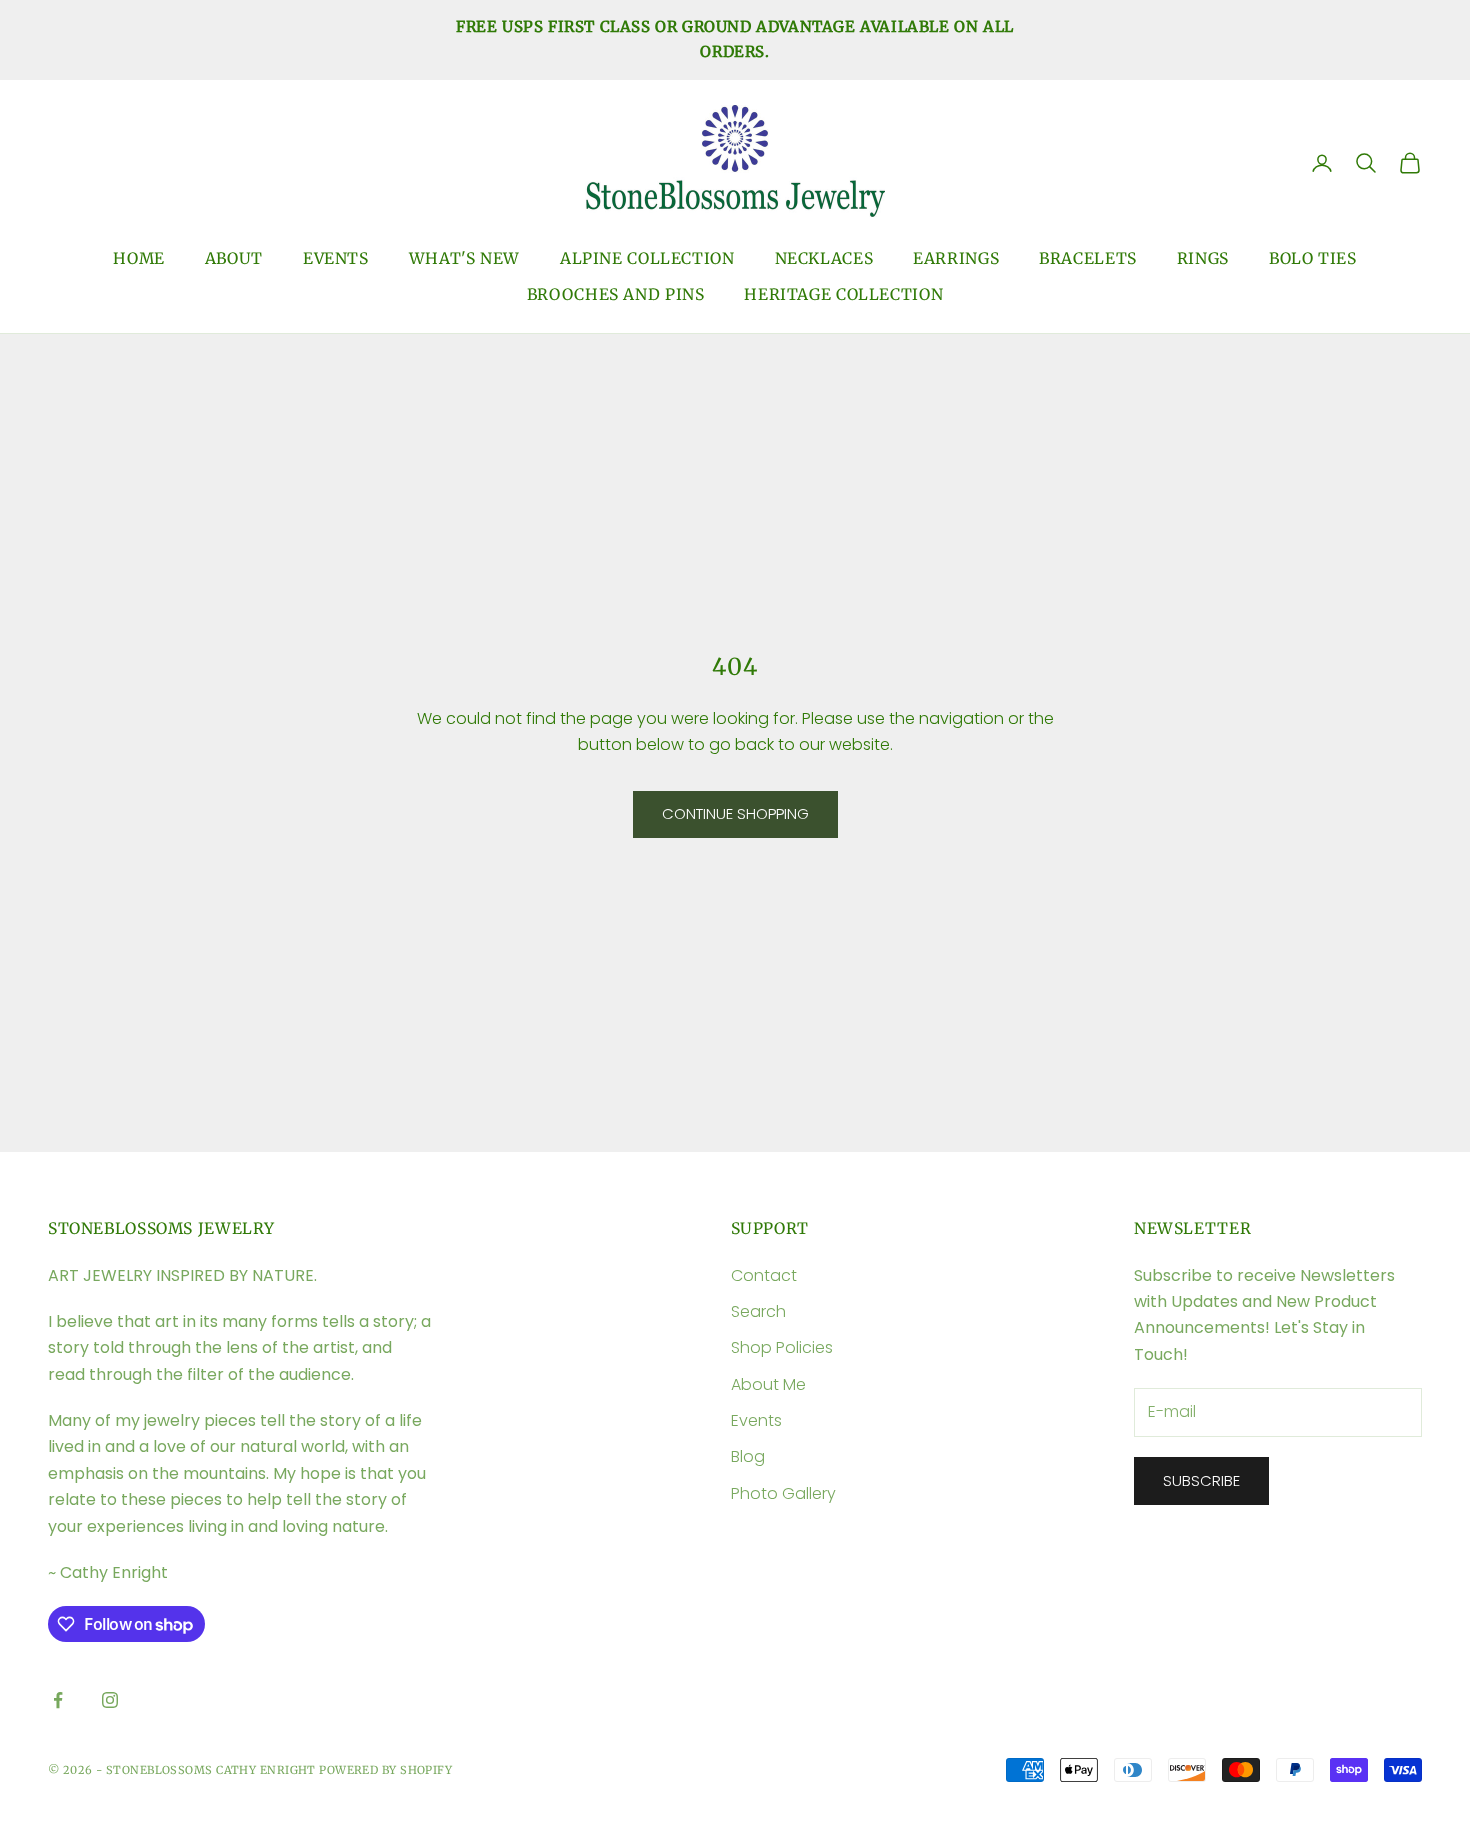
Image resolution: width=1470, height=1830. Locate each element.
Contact (764, 1275)
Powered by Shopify (385, 1770)
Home (139, 258)
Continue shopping (735, 813)
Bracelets (1088, 258)
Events (336, 258)
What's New (464, 258)
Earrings (956, 258)
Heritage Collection (843, 294)
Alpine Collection (647, 258)
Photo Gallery (783, 1493)
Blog (748, 1456)
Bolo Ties (1313, 258)
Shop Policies (782, 1347)
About (234, 258)
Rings (1203, 258)
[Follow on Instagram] (110, 1700)
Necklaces (824, 258)
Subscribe (1201, 1480)
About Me (768, 1384)
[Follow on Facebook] (58, 1700)
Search (758, 1311)
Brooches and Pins (616, 294)
